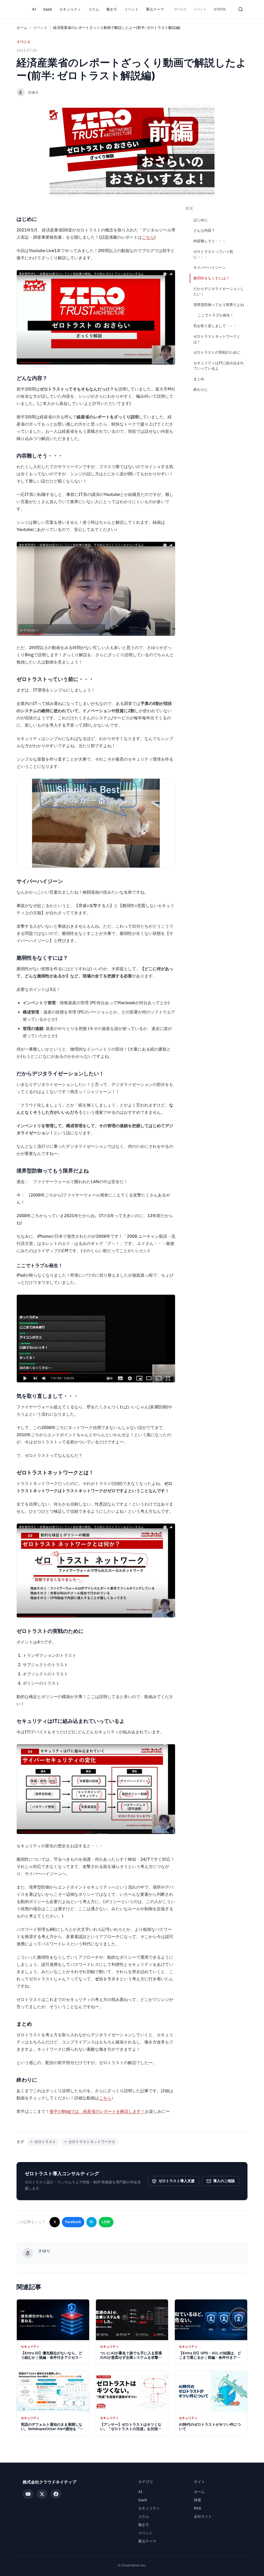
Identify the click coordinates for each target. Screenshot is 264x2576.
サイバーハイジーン (210, 268)
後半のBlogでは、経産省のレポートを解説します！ (97, 2112)
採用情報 (220, 9)
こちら (148, 237)
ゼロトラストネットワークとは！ (217, 339)
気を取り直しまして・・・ (215, 326)
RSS (197, 2508)
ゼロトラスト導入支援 (177, 2181)
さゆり (33, 92)
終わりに (201, 390)
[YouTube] (28, 2494)
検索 (197, 2500)
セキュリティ (70, 9)
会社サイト (203, 2517)
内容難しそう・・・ (210, 241)
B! (92, 2222)
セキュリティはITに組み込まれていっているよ (219, 366)
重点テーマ (155, 9)
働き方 (112, 9)
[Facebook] (56, 2494)
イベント (131, 9)
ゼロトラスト (43, 2142)
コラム (94, 9)
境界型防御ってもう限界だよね (219, 305)
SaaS (48, 9)
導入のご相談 (224, 2181)
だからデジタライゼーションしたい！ (219, 292)
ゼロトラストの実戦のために (217, 352)
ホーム (22, 28)
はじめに (201, 220)
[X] (42, 2494)
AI (34, 9)
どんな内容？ (204, 231)
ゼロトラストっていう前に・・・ (213, 254)
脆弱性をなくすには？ (211, 278)
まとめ (199, 379)
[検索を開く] (241, 9)
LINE (106, 2222)
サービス (180, 9)
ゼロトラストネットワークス (90, 2142)
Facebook (73, 2222)
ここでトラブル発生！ (216, 315)
